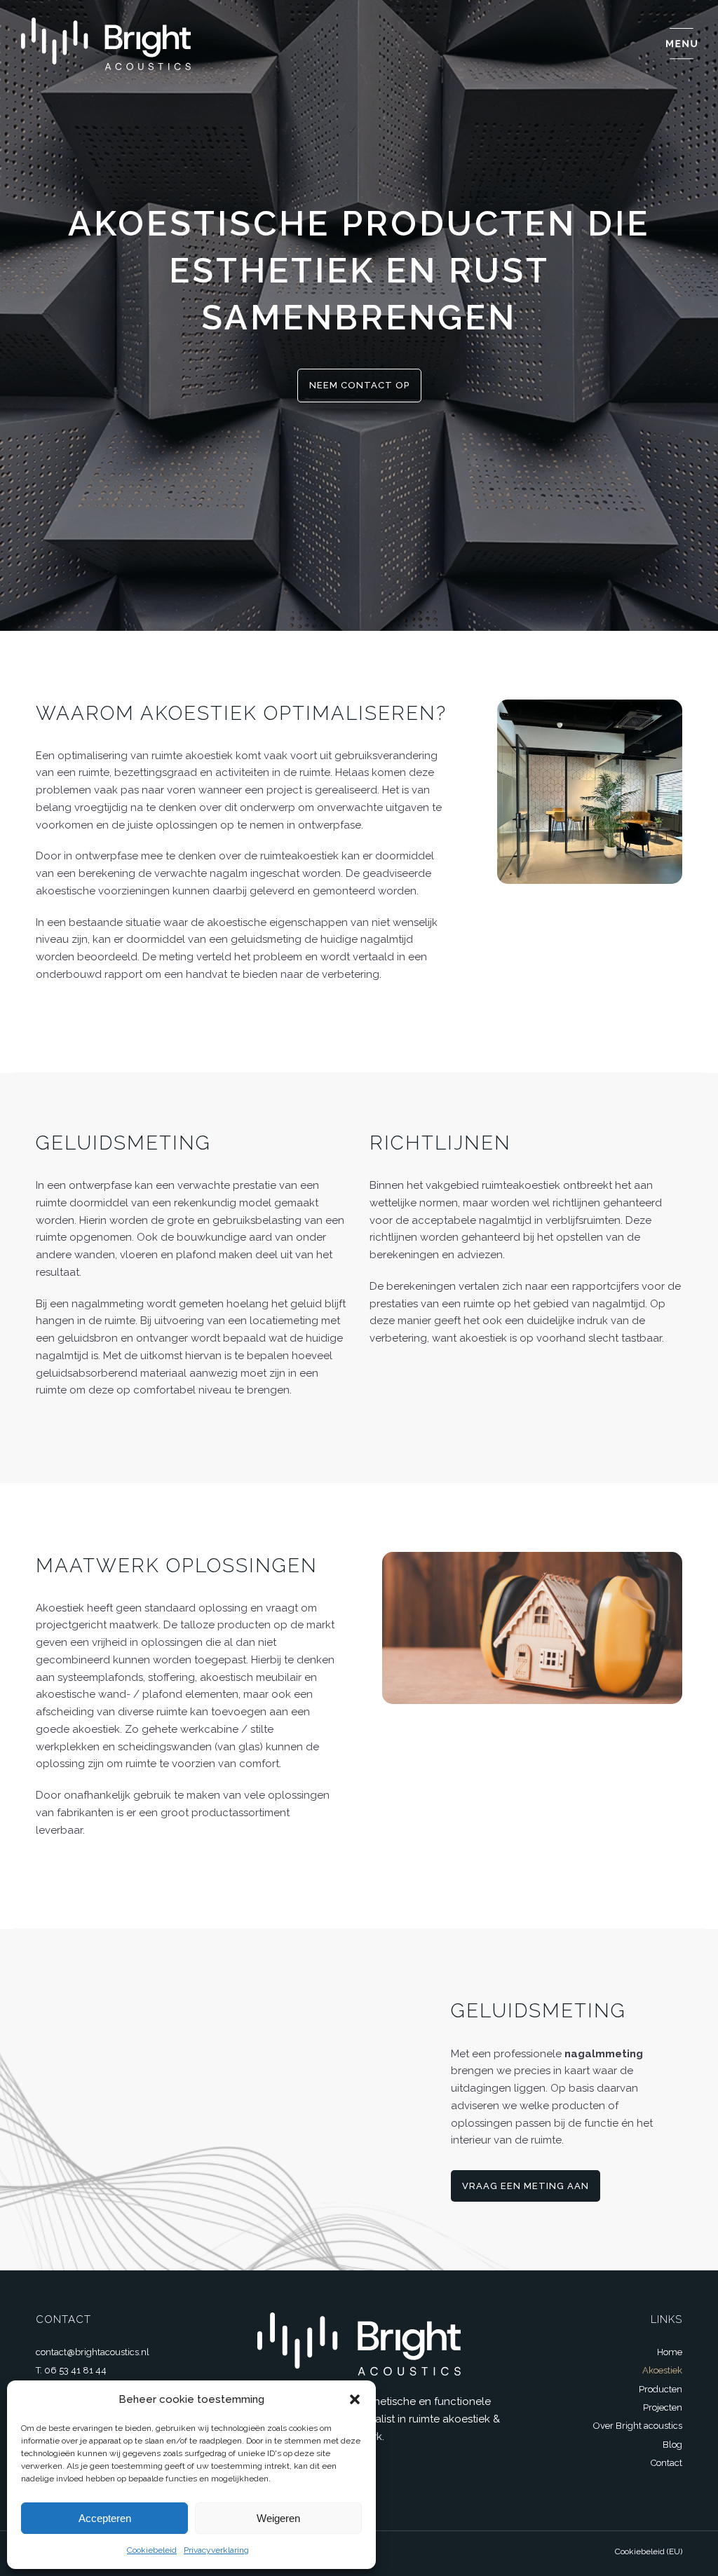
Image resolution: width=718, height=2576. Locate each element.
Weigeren (278, 2518)
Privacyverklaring (216, 2550)
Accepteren (105, 2518)
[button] (355, 2399)
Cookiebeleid (152, 2550)
